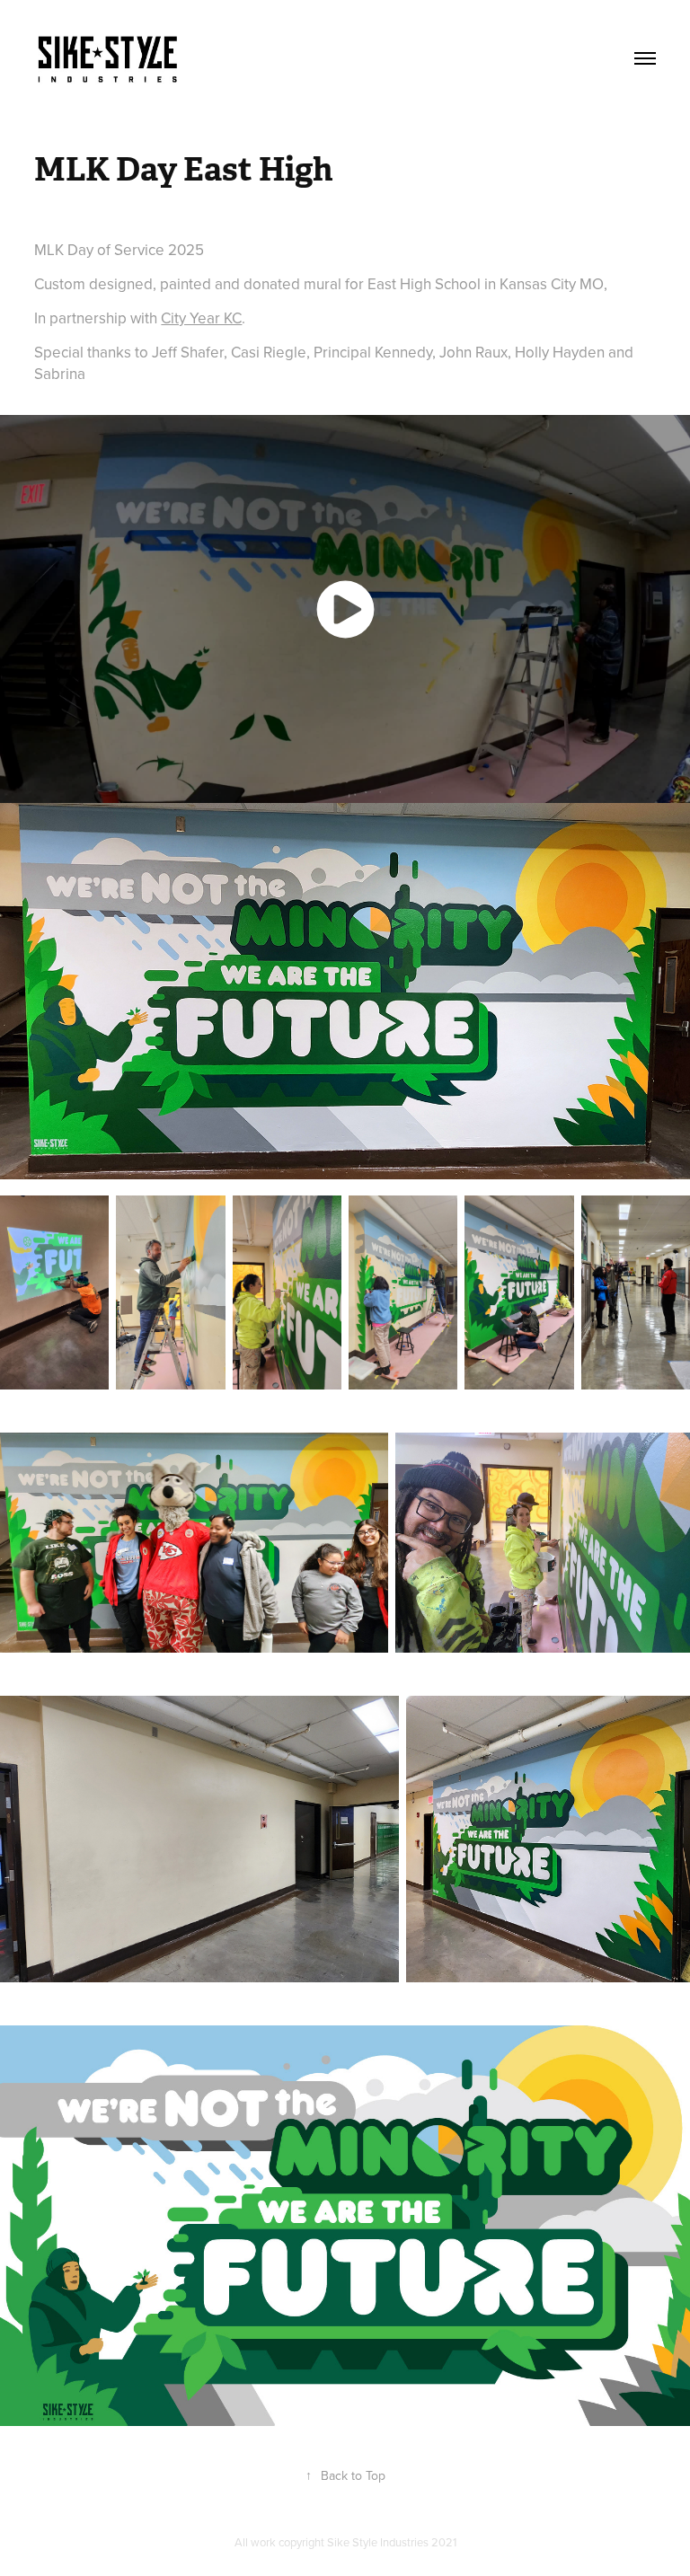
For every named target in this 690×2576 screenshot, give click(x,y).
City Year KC (201, 318)
